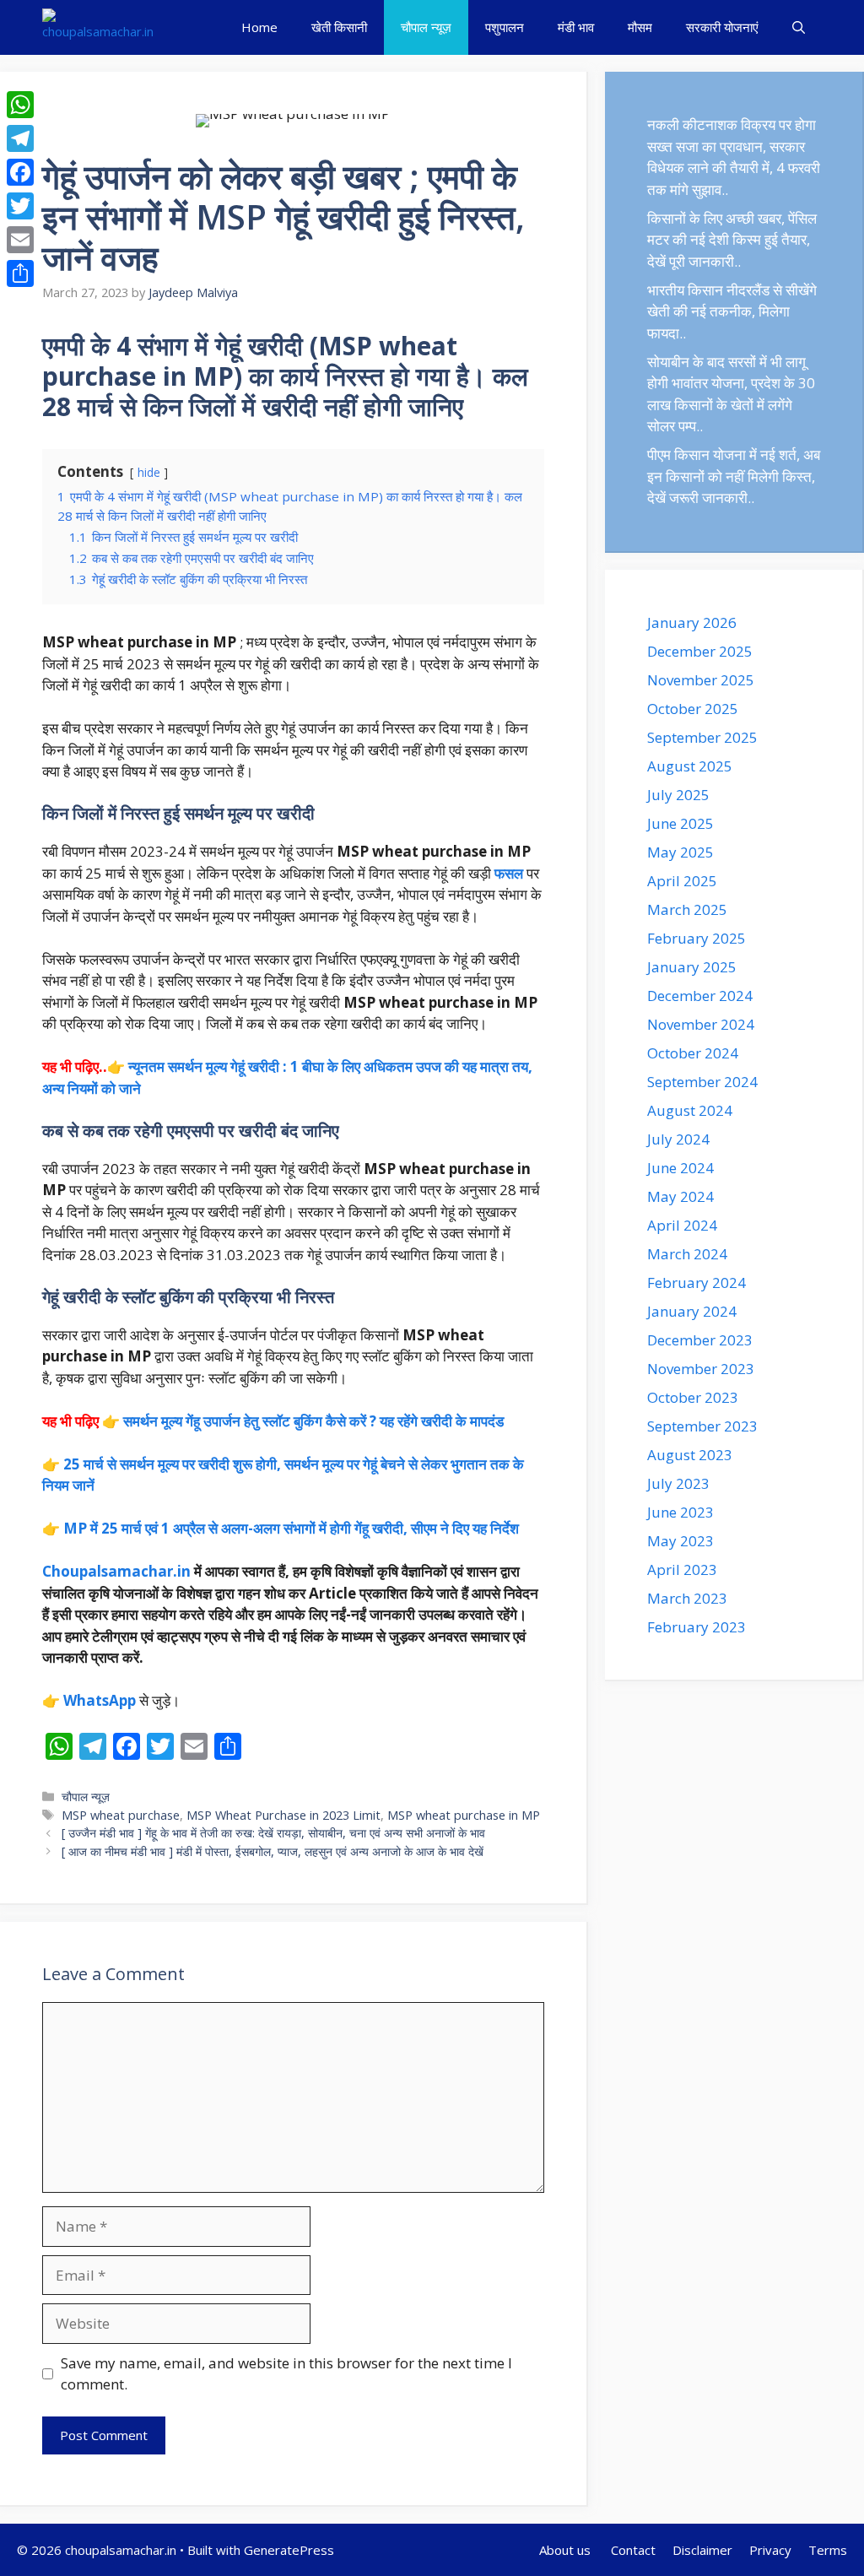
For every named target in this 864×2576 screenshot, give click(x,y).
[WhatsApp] (20, 105)
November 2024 (701, 1024)
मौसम (640, 27)
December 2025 (700, 651)
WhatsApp (100, 1700)
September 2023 (702, 1426)
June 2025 (680, 823)
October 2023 (693, 1397)
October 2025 (693, 709)
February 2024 (697, 1283)
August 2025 (690, 766)
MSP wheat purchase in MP (464, 1815)
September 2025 (702, 737)
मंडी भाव (576, 27)
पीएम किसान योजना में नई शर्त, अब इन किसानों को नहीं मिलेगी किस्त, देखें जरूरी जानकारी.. (734, 476)
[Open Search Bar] (799, 27)
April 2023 (682, 1569)
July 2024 (678, 1139)
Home (259, 27)
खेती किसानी (339, 27)
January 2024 (692, 1311)
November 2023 (701, 1369)
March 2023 (687, 1598)
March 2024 (687, 1254)
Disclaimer (702, 2550)
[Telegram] (20, 138)
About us (567, 2550)
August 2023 (690, 1455)
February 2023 (697, 1627)
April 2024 (682, 1225)
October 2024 (693, 1053)
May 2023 (680, 1541)
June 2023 (680, 1512)
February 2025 (697, 938)
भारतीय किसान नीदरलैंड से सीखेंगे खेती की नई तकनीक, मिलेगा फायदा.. (732, 311)
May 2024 (680, 1196)
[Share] (20, 273)
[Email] (20, 240)
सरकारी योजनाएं (722, 27)
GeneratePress (289, 2550)
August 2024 (690, 1110)
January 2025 (692, 967)
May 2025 (680, 852)
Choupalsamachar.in (116, 1571)
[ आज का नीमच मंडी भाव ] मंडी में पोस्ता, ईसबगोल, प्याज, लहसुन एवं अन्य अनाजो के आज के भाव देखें (273, 1851)
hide (149, 472)
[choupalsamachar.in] (98, 27)
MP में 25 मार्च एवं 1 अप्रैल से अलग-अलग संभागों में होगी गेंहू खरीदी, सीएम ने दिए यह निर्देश (291, 1528)
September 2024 (702, 1082)
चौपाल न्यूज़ (426, 27)
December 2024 (700, 996)
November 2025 (701, 680)
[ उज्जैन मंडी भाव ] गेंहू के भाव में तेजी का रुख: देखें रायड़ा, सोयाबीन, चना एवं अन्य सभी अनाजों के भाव (273, 1833)
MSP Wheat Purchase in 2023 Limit (283, 1815)
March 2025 (687, 909)
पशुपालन (505, 27)
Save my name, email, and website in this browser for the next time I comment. (286, 2374)
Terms (828, 2550)
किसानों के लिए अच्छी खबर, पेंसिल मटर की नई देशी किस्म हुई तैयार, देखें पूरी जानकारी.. (732, 240)
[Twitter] (20, 206)
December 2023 (700, 1340)
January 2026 (692, 622)
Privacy (770, 2550)
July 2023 (678, 1483)
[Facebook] (20, 172)
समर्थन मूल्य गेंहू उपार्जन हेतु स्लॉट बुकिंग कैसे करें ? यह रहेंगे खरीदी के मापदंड (313, 1421)
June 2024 (680, 1168)
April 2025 (682, 881)
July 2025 (678, 795)
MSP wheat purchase (121, 1815)
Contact (633, 2550)
